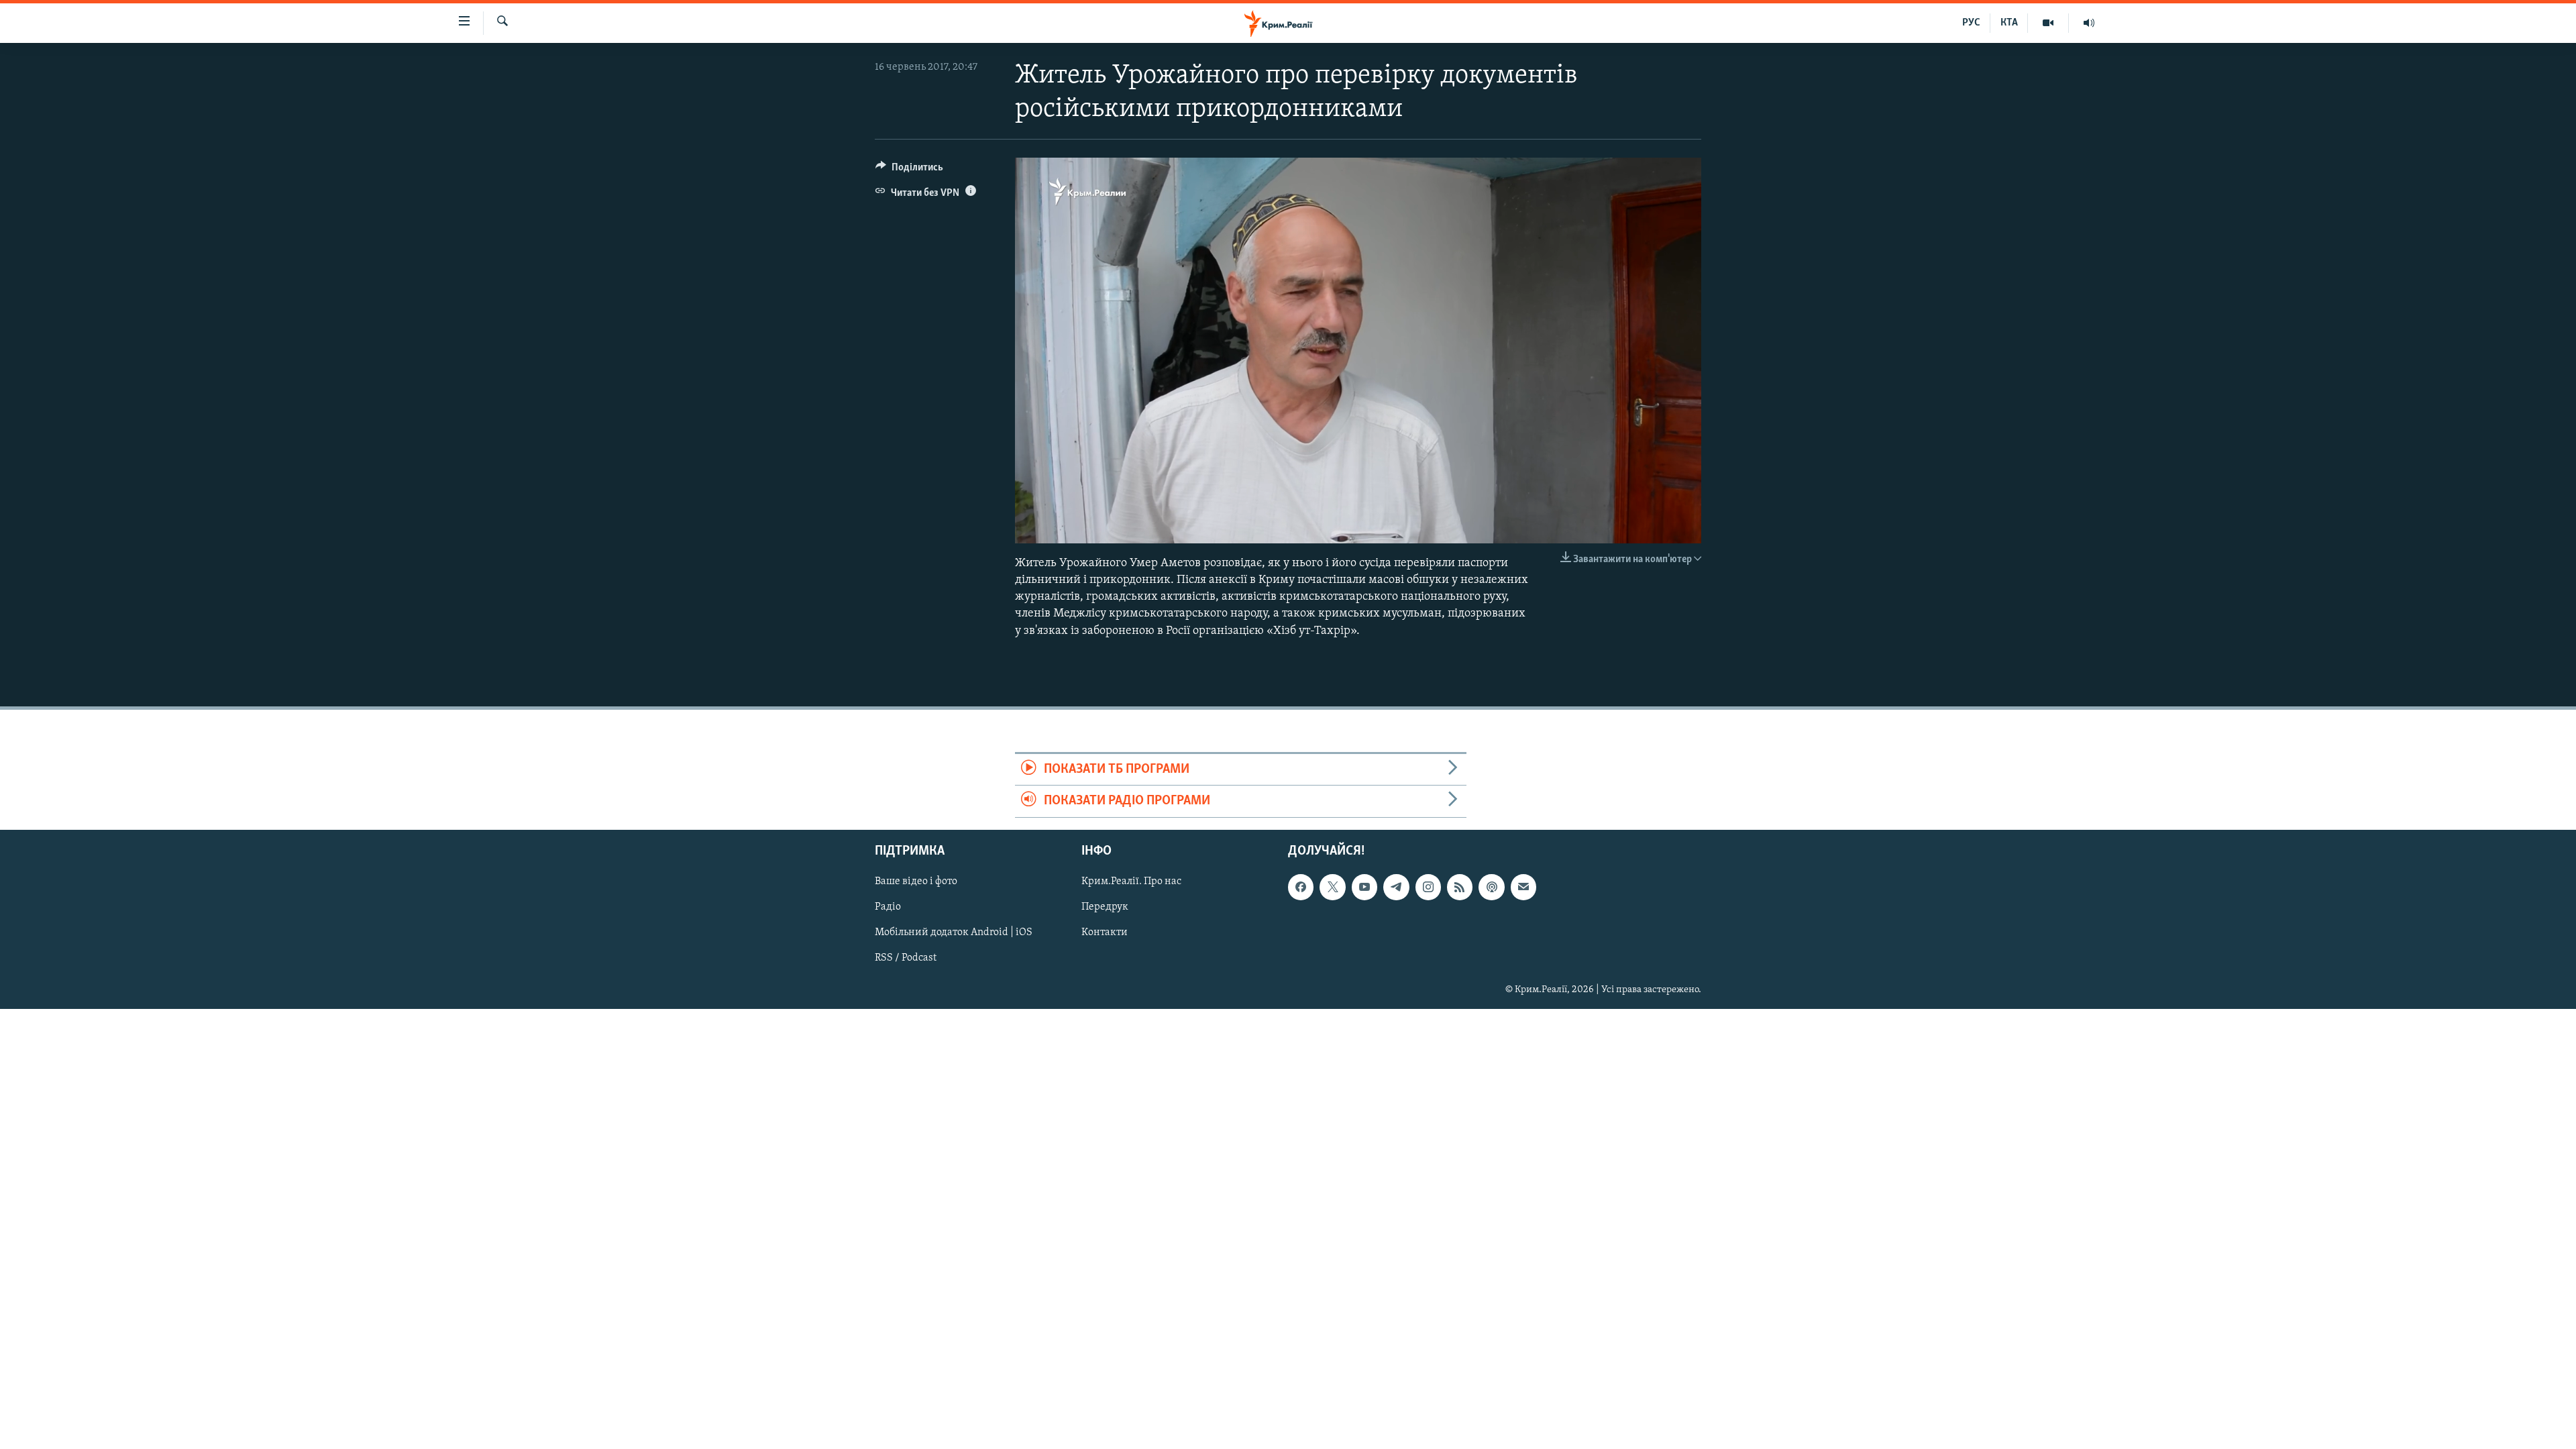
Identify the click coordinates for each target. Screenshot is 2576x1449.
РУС (1971, 23)
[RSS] (1460, 887)
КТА (2009, 23)
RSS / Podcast (906, 958)
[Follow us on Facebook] (1301, 887)
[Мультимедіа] (2048, 23)
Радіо (888, 907)
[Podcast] (1491, 887)
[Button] (909, 170)
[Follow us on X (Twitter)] (1332, 887)
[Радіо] (2089, 23)
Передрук (1105, 907)
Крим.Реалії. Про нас (1131, 881)
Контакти (1105, 932)
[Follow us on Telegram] (1396, 887)
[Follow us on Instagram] (1428, 887)
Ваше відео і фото (916, 881)
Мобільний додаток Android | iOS (954, 932)
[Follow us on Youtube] (1364, 887)
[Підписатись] (1523, 887)
